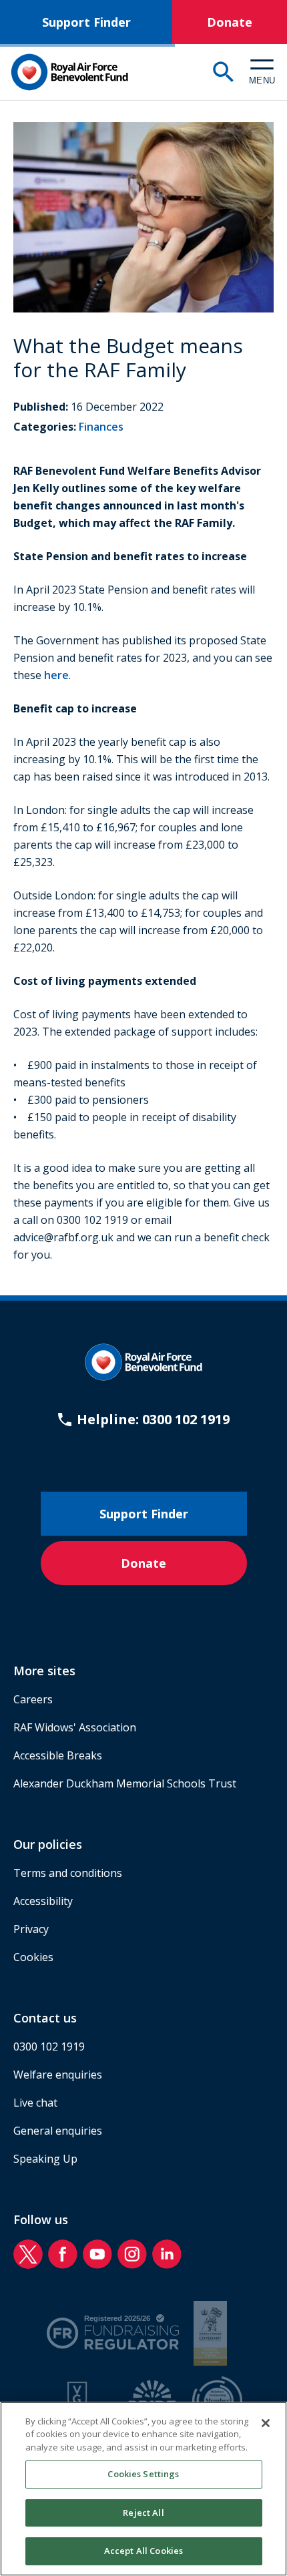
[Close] (266, 2423)
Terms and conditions (68, 1873)
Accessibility (43, 1901)
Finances (101, 427)
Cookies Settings (143, 2474)
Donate (230, 22)
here (56, 675)
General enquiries (58, 2131)
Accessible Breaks (58, 1755)
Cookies (33, 1957)
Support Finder (86, 22)
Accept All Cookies (143, 2551)
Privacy (31, 1929)
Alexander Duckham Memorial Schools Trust (125, 1783)
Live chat (35, 2103)
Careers (33, 1699)
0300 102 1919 (49, 2047)
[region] (143, 2489)
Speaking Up (45, 2159)
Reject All (143, 2513)
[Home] (69, 72)
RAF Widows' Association (75, 1727)
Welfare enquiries (58, 2075)
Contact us (45, 2018)
